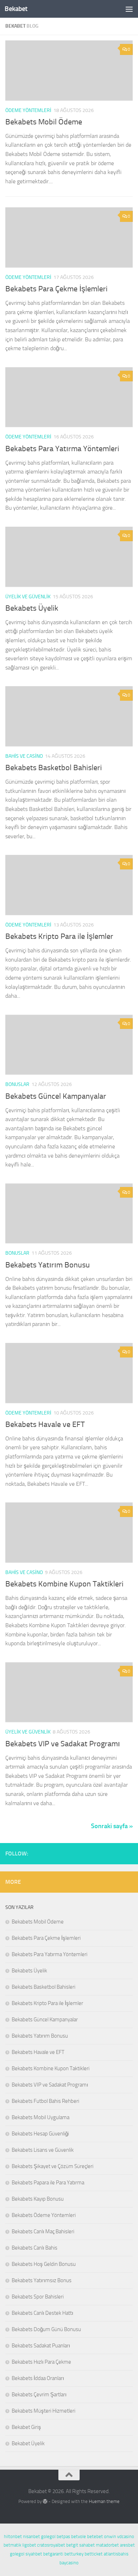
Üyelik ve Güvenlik (28, 597)
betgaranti (53, 2554)
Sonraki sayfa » (112, 1826)
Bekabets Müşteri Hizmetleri (44, 2411)
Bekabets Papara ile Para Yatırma (48, 2183)
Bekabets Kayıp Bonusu (38, 2199)
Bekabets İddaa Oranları (38, 2378)
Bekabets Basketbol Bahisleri (54, 768)
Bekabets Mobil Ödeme (44, 122)
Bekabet (16, 9)
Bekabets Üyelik (32, 608)
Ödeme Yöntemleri (28, 110)
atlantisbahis (116, 2554)
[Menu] (129, 9)
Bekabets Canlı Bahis (34, 2248)
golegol (48, 2536)
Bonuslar (17, 1084)
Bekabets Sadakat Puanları (41, 2346)
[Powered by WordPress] (45, 2501)
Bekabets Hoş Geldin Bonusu (44, 2264)
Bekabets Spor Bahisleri (38, 2297)
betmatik (12, 2545)
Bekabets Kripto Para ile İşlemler (59, 936)
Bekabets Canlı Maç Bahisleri (43, 2231)
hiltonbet (13, 2536)
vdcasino (126, 2536)
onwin (110, 2536)
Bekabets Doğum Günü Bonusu (46, 2329)
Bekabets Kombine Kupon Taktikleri (64, 1584)
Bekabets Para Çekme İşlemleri (56, 289)
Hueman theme (104, 2501)
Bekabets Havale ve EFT (45, 1424)
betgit (72, 2545)
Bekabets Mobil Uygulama (41, 2117)
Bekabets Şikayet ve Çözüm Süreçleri (53, 2166)
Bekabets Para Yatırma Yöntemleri (62, 449)
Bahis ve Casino (24, 756)
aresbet (127, 2545)
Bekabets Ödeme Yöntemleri (44, 2215)
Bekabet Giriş (26, 2427)
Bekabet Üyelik (28, 2443)
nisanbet (31, 2536)
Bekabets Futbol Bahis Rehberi (45, 2101)
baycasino (69, 2563)
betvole (79, 2536)
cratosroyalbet (51, 2545)
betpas (63, 2536)
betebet (95, 2536)
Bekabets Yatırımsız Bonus (42, 2280)
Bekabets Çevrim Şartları (39, 2395)
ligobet (29, 2545)
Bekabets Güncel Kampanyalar (56, 1096)
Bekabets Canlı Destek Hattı (42, 2313)
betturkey (74, 2554)
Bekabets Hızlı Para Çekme (41, 2362)
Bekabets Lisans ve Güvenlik (43, 2150)
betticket (94, 2554)
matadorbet (107, 2545)
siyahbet (34, 2554)
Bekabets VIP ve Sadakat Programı (63, 1744)
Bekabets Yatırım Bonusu (48, 1265)
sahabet (87, 2545)
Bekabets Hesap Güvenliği (40, 2134)
